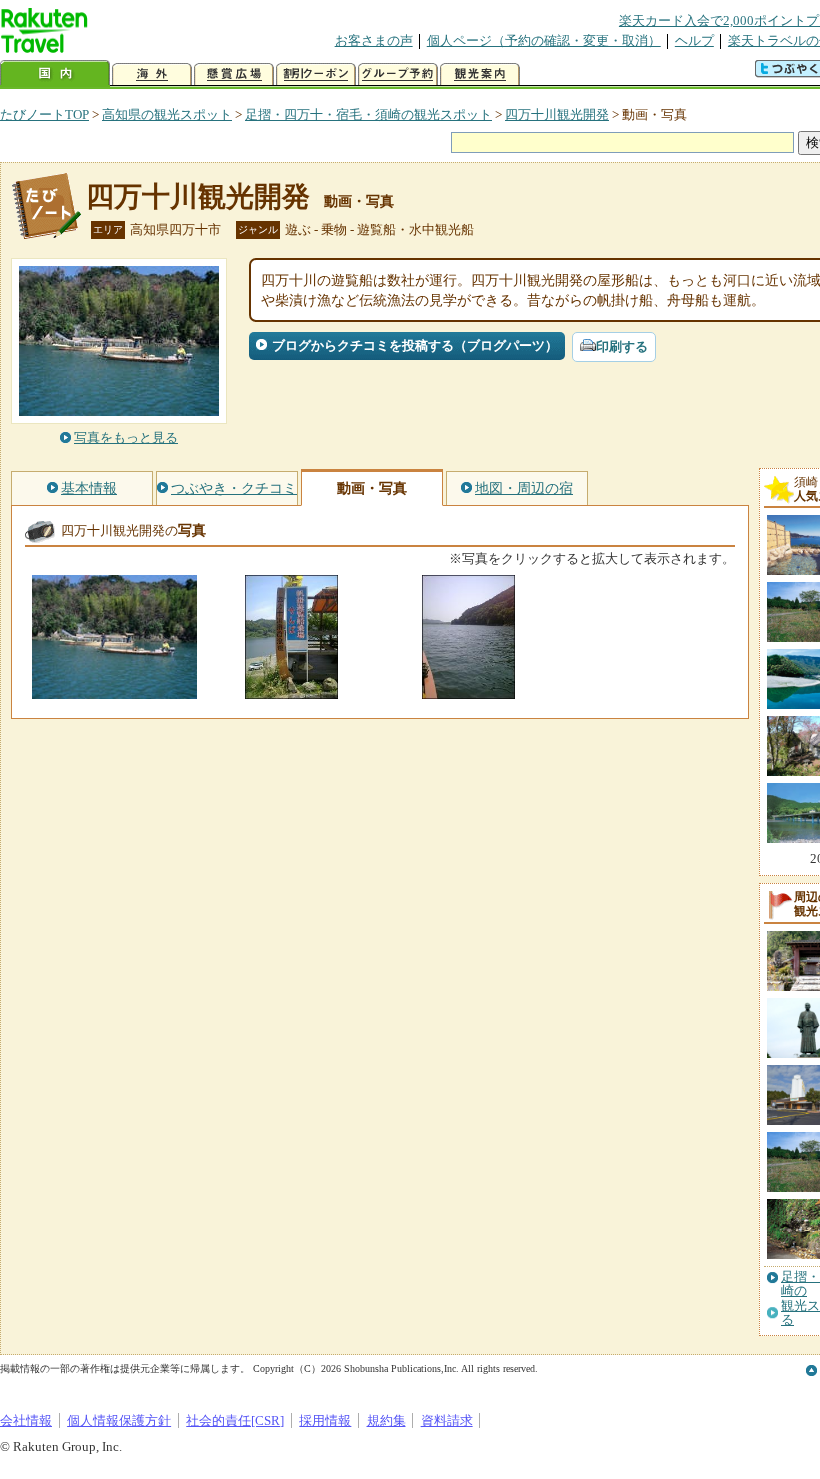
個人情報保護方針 (119, 1420)
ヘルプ (694, 40)
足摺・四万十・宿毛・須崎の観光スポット (368, 114)
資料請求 (447, 1420)
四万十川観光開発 (557, 114)
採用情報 (325, 1420)
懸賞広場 (234, 74)
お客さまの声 (374, 40)
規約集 (386, 1420)
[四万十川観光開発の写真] (114, 689)
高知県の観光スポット (167, 114)
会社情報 (26, 1420)
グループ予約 (398, 74)
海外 (152, 74)
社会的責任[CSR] (235, 1420)
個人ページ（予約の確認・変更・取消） (544, 40)
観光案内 (480, 74)
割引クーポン (316, 74)
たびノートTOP (44, 114)
